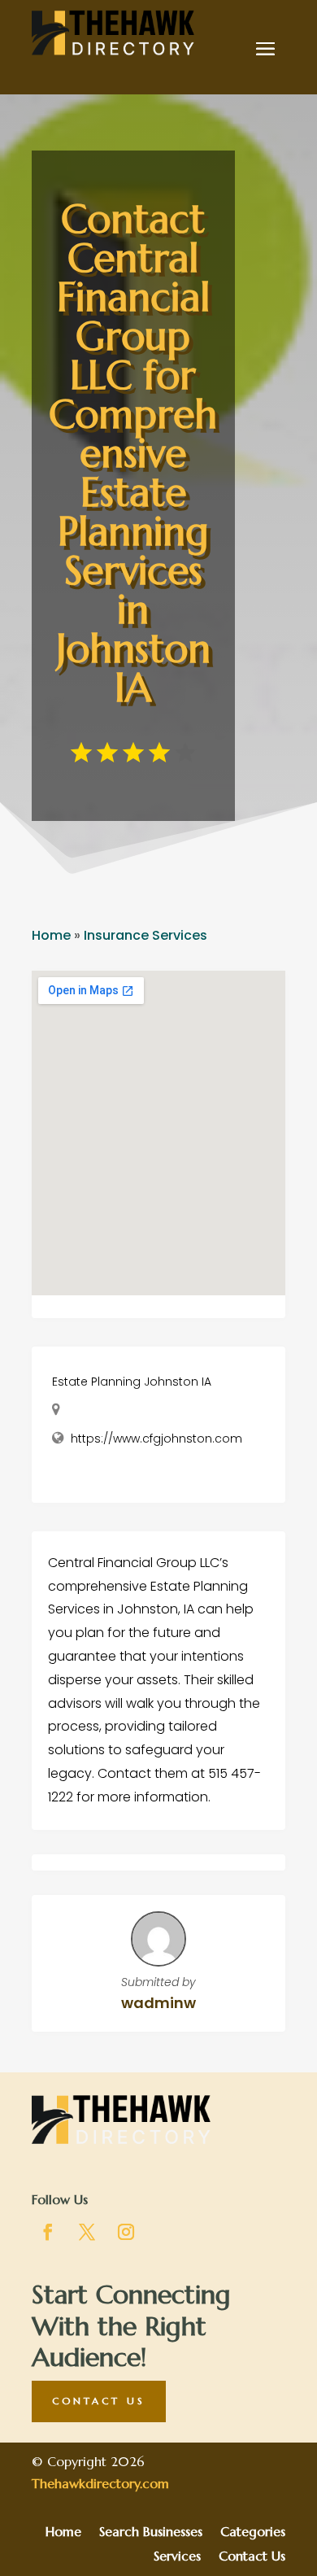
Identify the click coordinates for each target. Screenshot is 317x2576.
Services (177, 2557)
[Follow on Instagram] (126, 2232)
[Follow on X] (87, 2232)
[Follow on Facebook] (48, 2232)
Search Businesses (151, 2532)
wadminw (158, 2003)
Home (51, 935)
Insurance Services (145, 935)
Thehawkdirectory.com (100, 2483)
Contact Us (99, 2401)
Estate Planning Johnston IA (132, 1382)
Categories (253, 2532)
